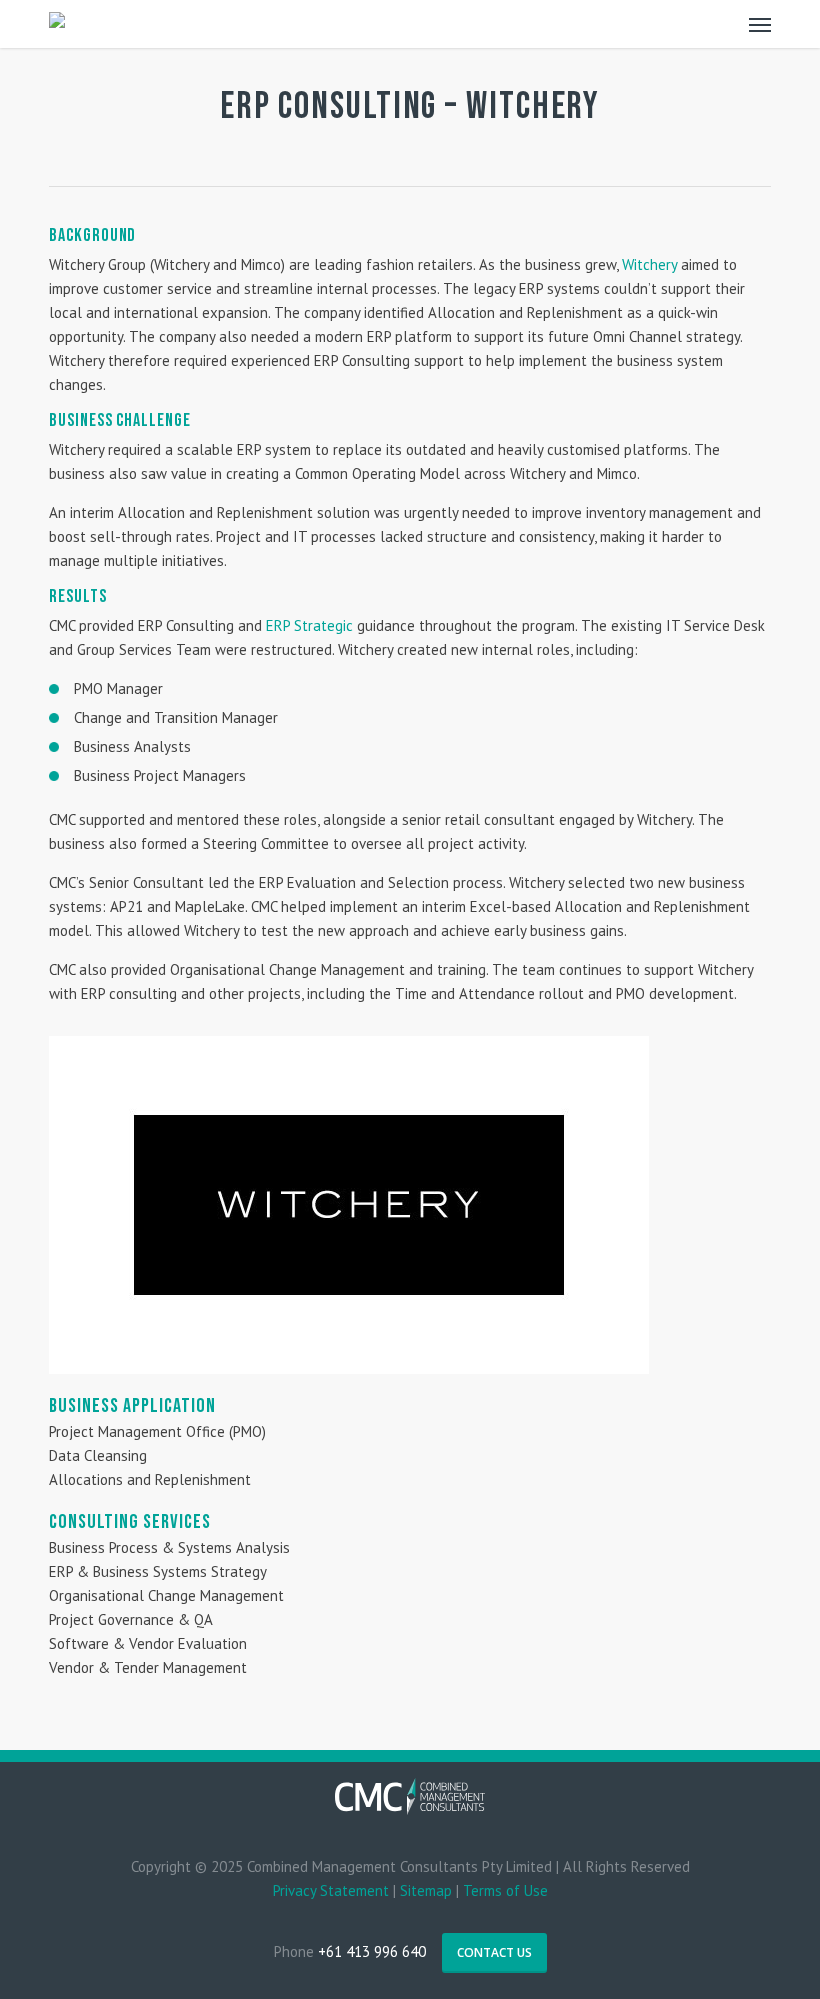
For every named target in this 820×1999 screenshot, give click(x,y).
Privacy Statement (331, 1890)
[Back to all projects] (60, 111)
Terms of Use (505, 1890)
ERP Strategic (309, 625)
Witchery (649, 264)
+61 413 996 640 (372, 1951)
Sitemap (426, 1890)
